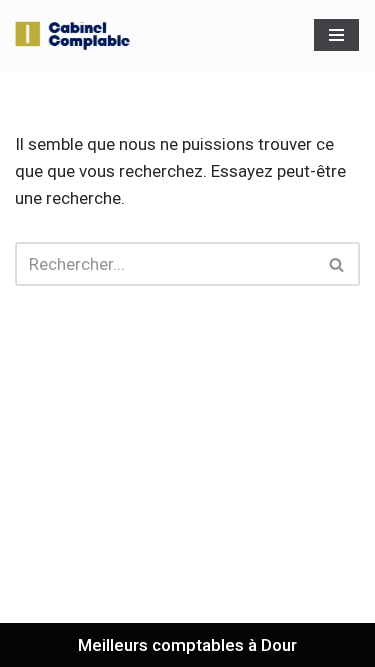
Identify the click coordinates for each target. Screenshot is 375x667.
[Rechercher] (337, 264)
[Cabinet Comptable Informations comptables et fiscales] (75, 35)
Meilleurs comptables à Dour (187, 645)
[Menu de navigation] (336, 35)
